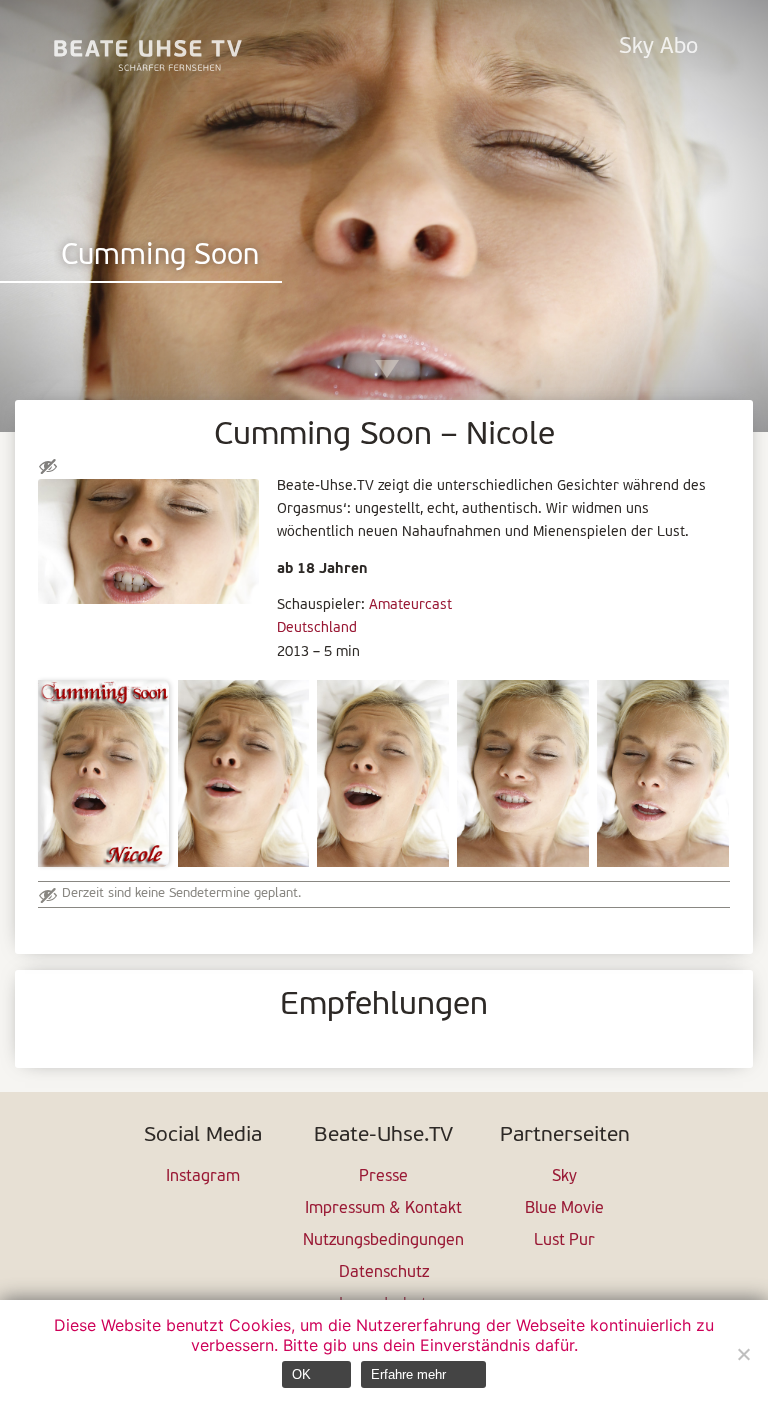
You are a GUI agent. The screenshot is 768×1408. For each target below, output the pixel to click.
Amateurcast (410, 605)
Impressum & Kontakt (383, 1209)
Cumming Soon (160, 256)
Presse (383, 1177)
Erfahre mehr (408, 1374)
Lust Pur (564, 1241)
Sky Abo (658, 47)
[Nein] (743, 1354)
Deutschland (317, 628)
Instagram (203, 1177)
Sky (564, 1177)
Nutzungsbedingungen (383, 1241)
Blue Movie (564, 1209)
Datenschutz (384, 1273)
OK (301, 1374)
